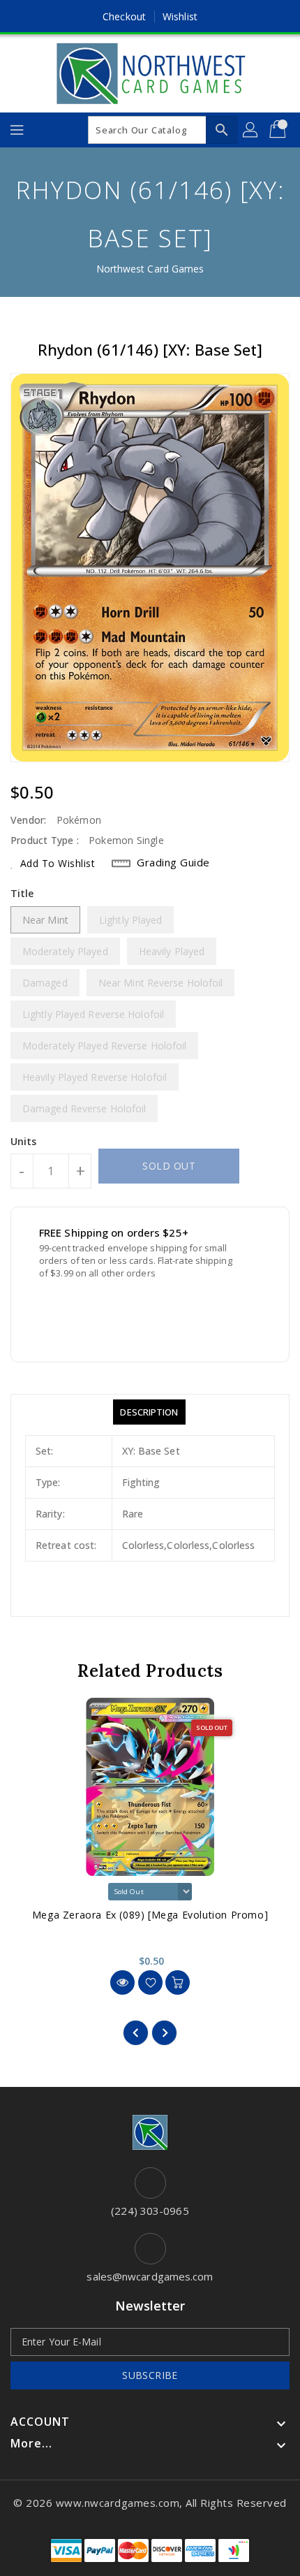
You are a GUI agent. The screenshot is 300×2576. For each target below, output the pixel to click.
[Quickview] (122, 1982)
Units (24, 1142)
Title (22, 893)
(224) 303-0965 (150, 2211)
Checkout (124, 16)
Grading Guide (173, 862)
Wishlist (180, 16)
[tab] (149, 1412)
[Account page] (251, 130)
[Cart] (279, 130)
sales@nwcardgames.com (150, 2276)
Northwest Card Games (150, 269)
